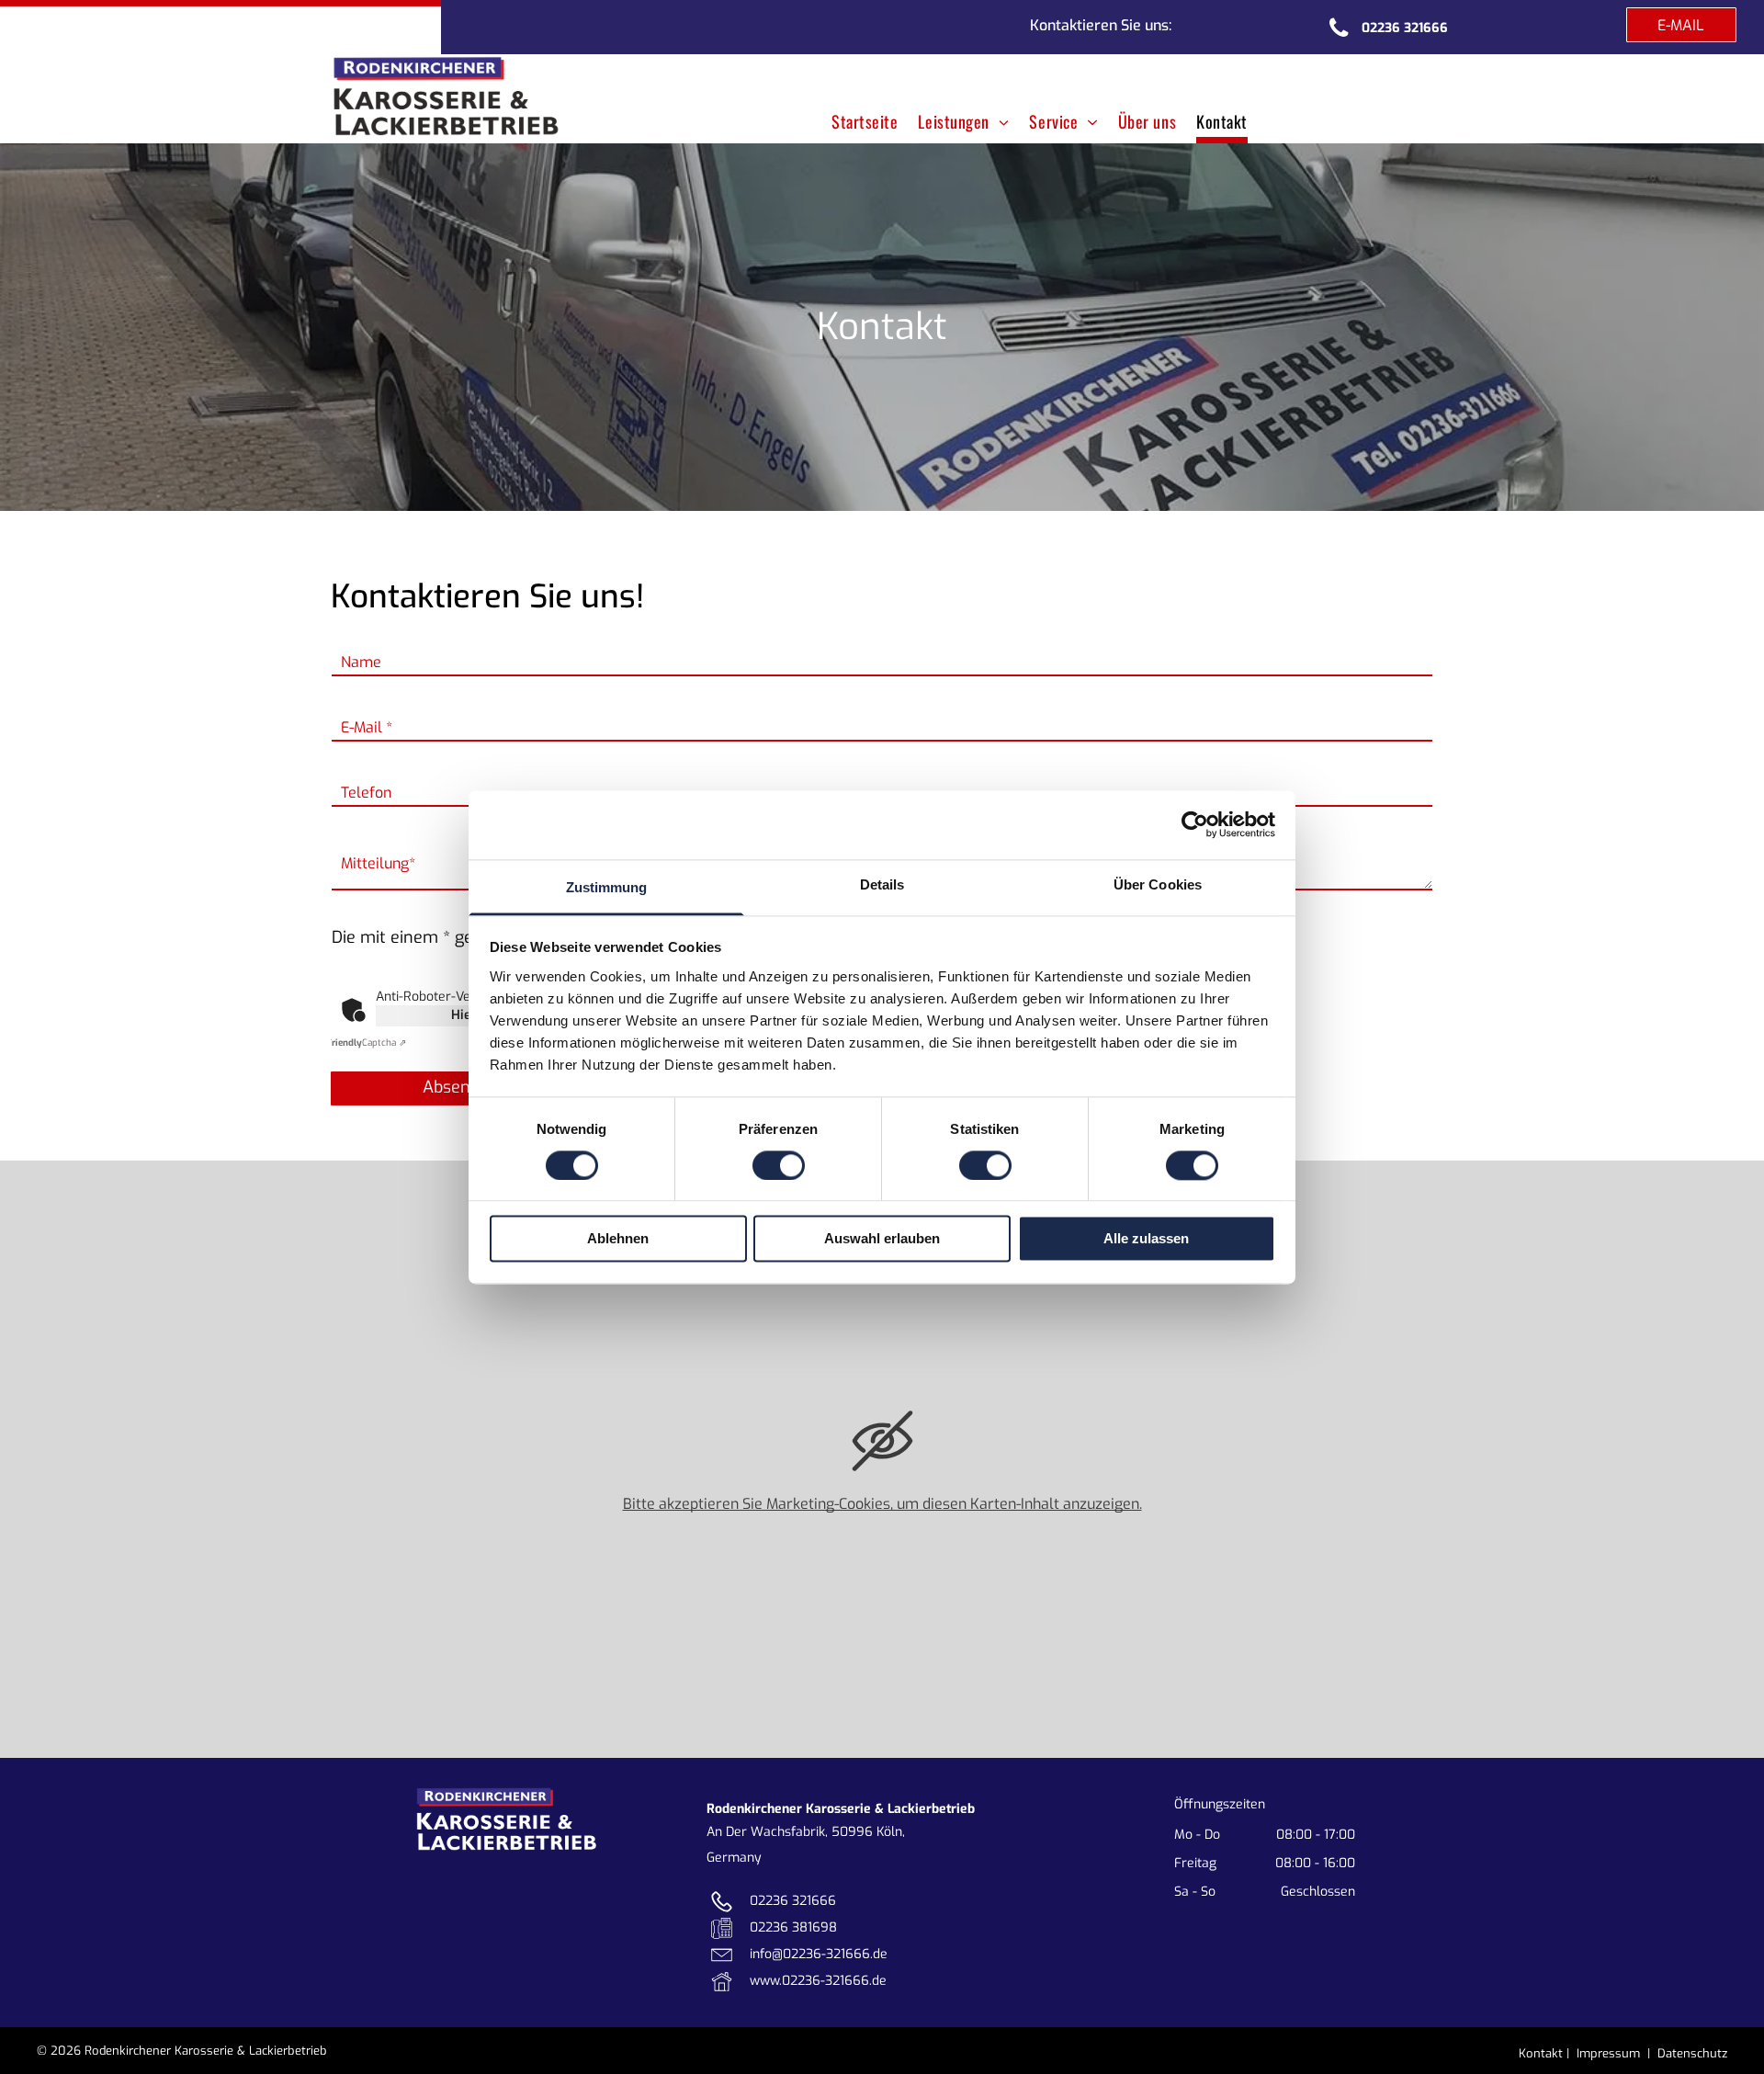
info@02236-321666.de (819, 1954)
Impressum (1608, 2053)
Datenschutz (1692, 2053)
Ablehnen (618, 1239)
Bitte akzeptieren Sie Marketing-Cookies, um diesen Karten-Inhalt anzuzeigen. (882, 1504)
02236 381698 (793, 1927)
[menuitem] (860, 118)
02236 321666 (793, 1901)
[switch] (779, 1165)
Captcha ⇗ (366, 1043)
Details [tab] (882, 884)
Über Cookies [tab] (1158, 884)
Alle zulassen (1146, 1239)
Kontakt (1541, 2053)
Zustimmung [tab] (607, 887)
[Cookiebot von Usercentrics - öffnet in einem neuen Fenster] (1195, 824)
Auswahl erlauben (882, 1239)
